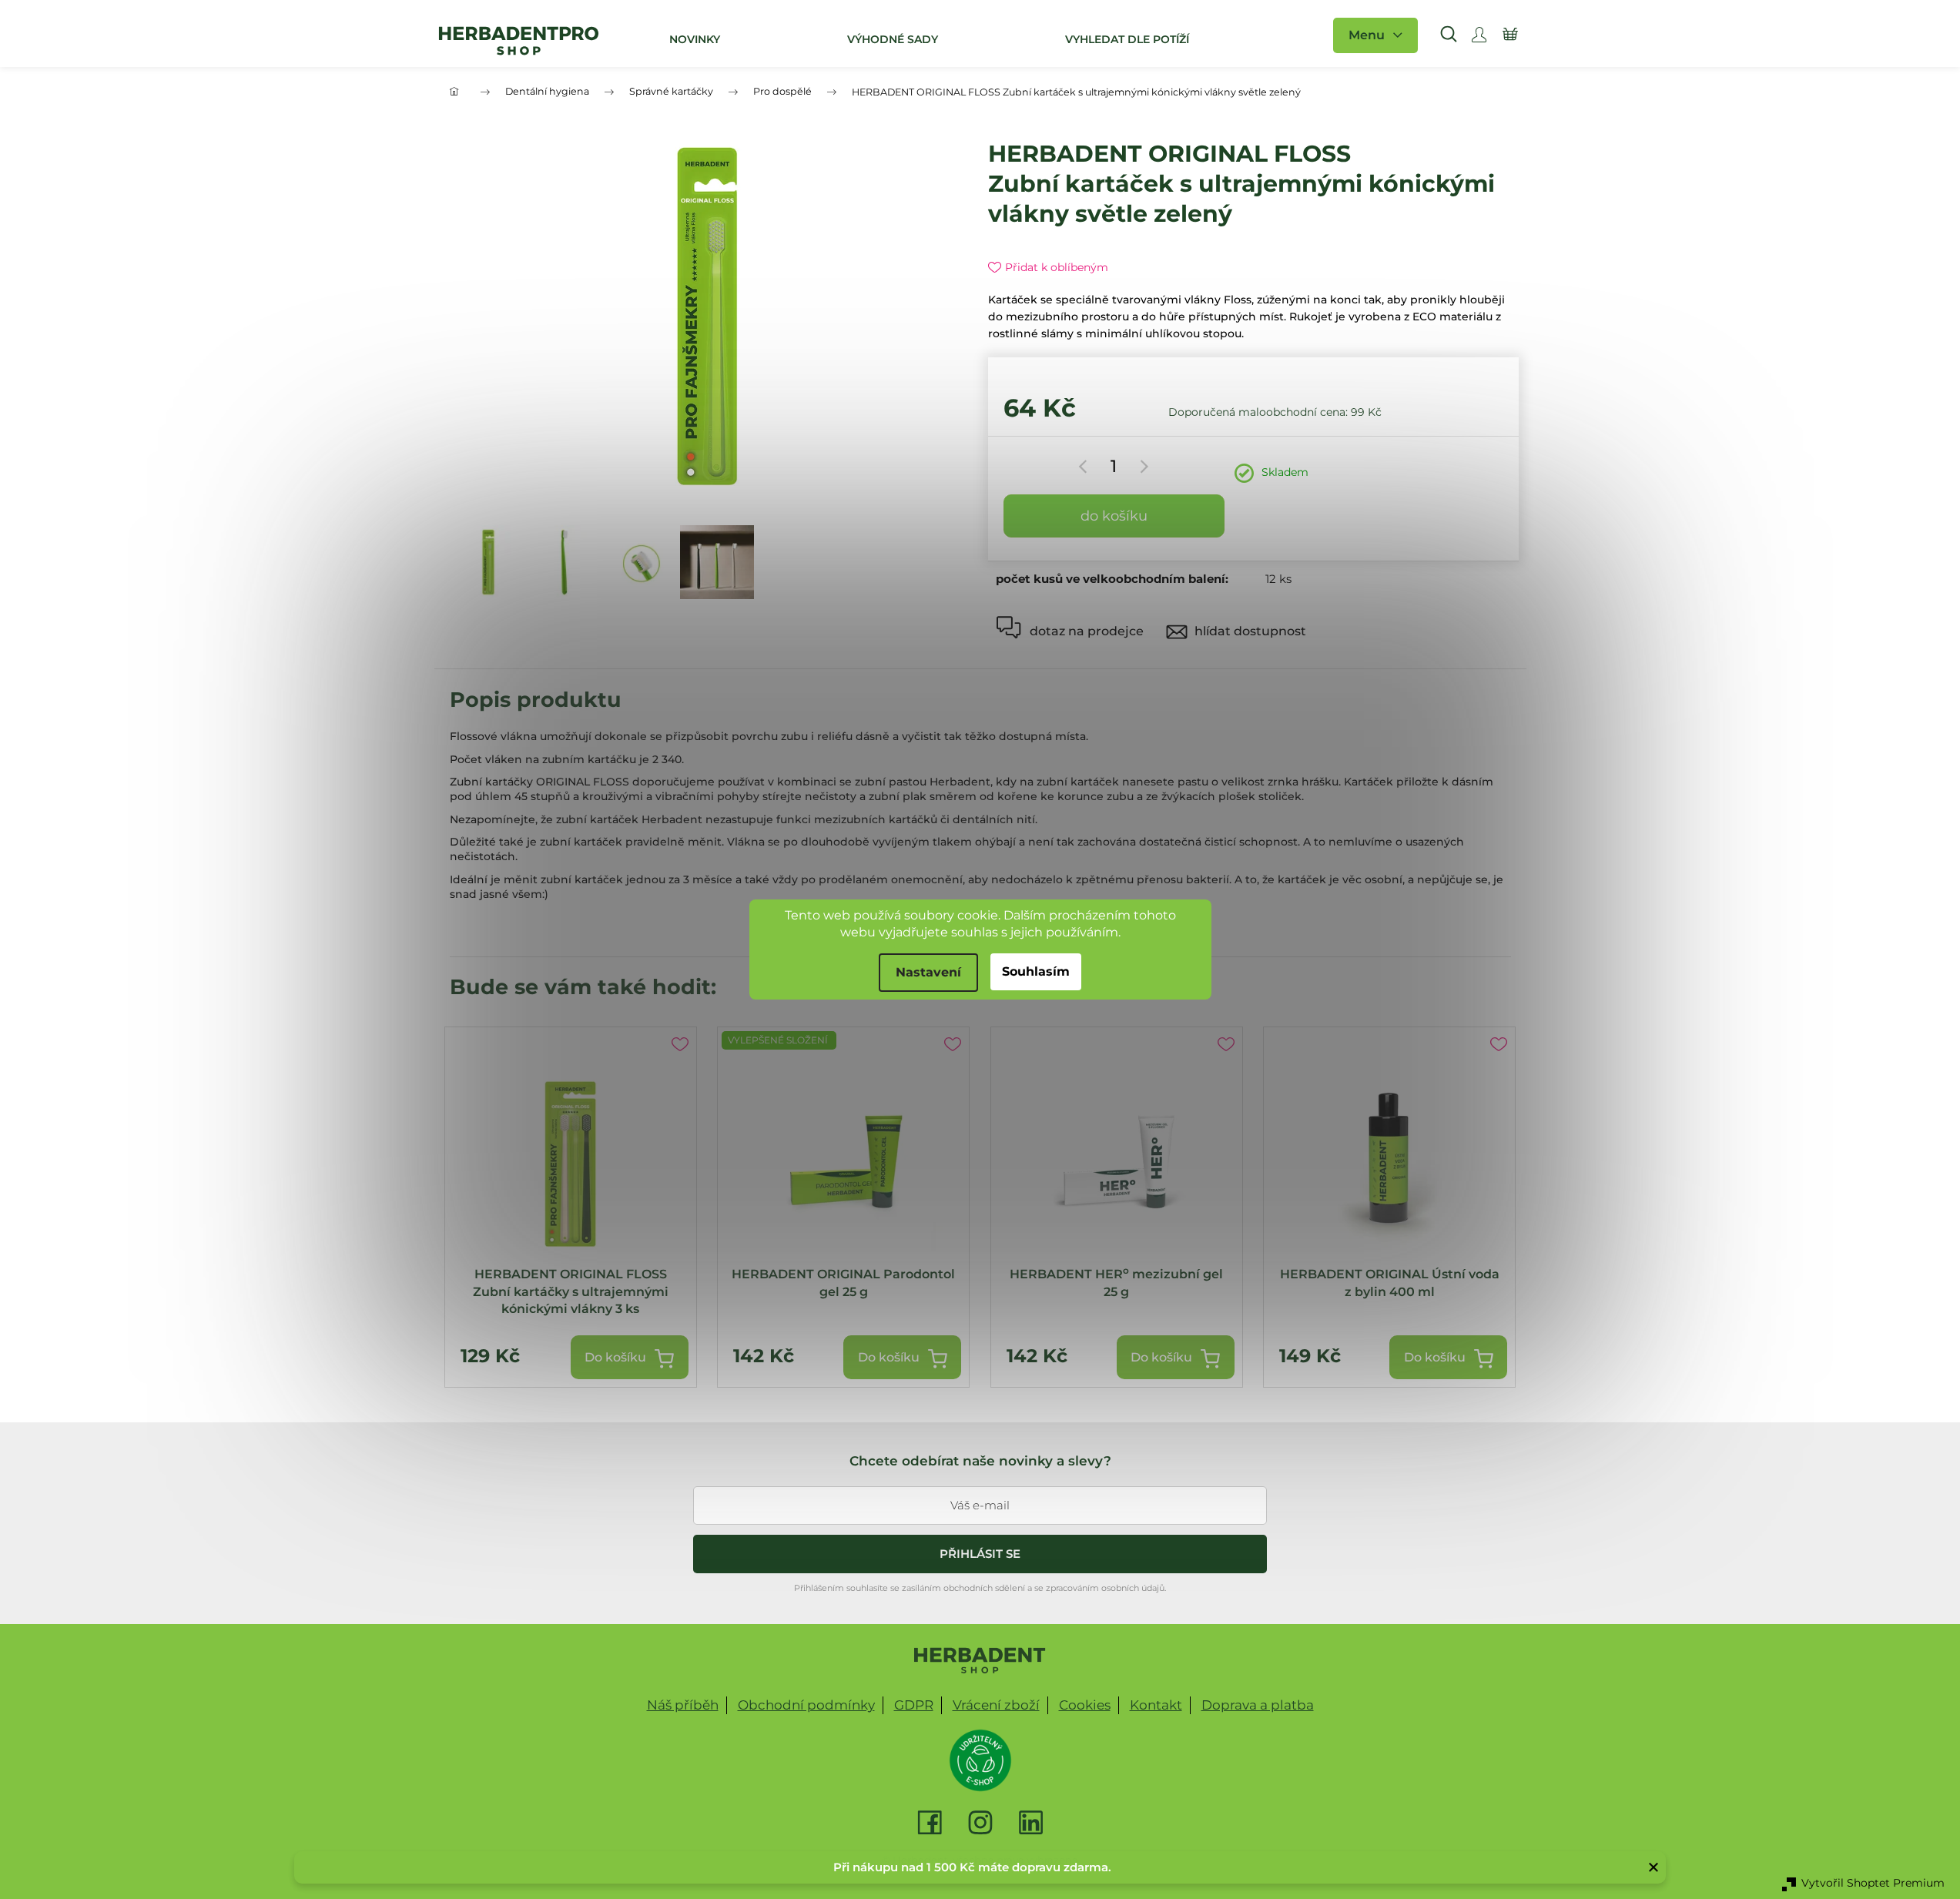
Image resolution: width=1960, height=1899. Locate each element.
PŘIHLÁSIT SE (980, 1554)
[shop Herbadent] (980, 1660)
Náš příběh (683, 1705)
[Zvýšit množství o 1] (1142, 467)
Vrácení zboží (996, 1705)
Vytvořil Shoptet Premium (1873, 1883)
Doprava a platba (1258, 1705)
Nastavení (928, 972)
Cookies (1085, 1705)
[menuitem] (693, 39)
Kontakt (1156, 1705)
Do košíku (1114, 516)
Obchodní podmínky (806, 1705)
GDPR (914, 1705)
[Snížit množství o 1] (1086, 467)
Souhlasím (1036, 971)
